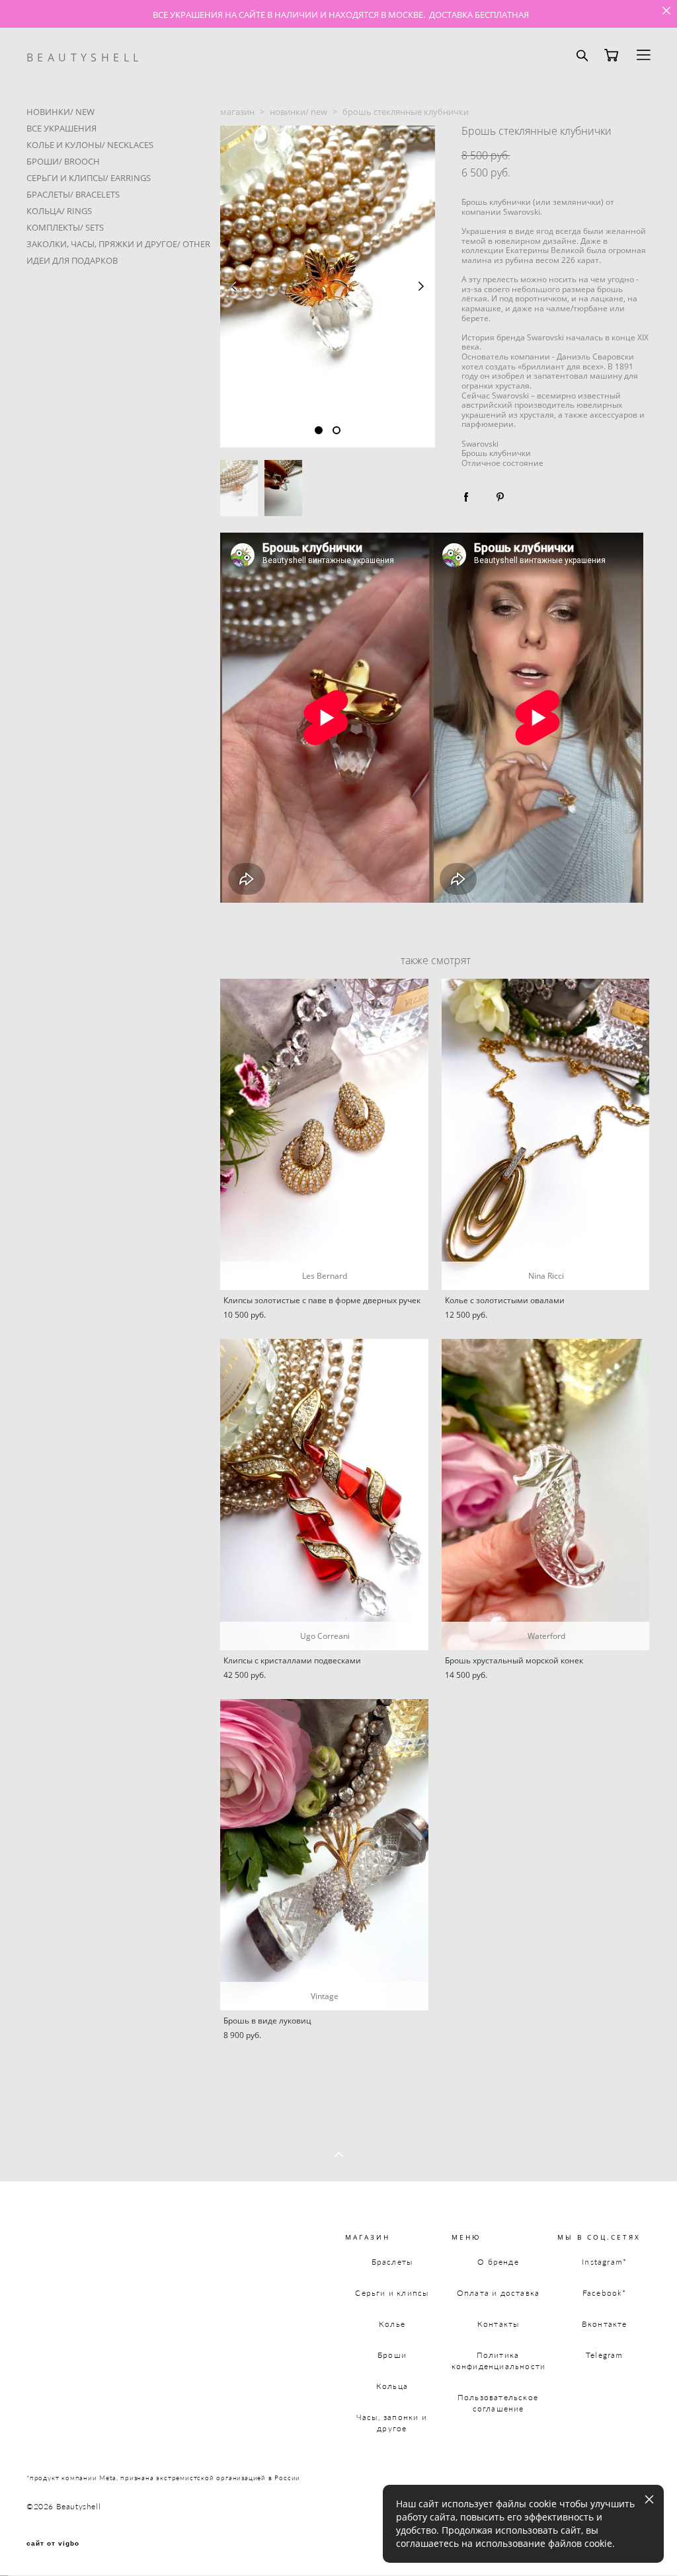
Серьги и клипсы (392, 2293)
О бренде (498, 2262)
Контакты (498, 2324)
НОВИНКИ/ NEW (60, 112)
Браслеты (392, 2262)
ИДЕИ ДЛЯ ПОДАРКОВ (72, 260)
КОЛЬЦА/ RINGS (59, 211)
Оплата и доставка (498, 2293)
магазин (237, 112)
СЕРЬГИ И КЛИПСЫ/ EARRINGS (89, 178)
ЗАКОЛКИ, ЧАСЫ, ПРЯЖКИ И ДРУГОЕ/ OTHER (118, 244)
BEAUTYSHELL (84, 57)
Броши (392, 2355)
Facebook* (605, 2293)
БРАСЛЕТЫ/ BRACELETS (73, 194)
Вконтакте (605, 2324)
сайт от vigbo (53, 2544)
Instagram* (604, 2262)
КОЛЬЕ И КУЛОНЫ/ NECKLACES (90, 145)
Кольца (392, 2386)
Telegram (605, 2355)
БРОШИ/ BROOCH (63, 161)
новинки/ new (299, 112)
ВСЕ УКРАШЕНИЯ (61, 128)
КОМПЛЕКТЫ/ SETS (65, 227)
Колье (392, 2324)
